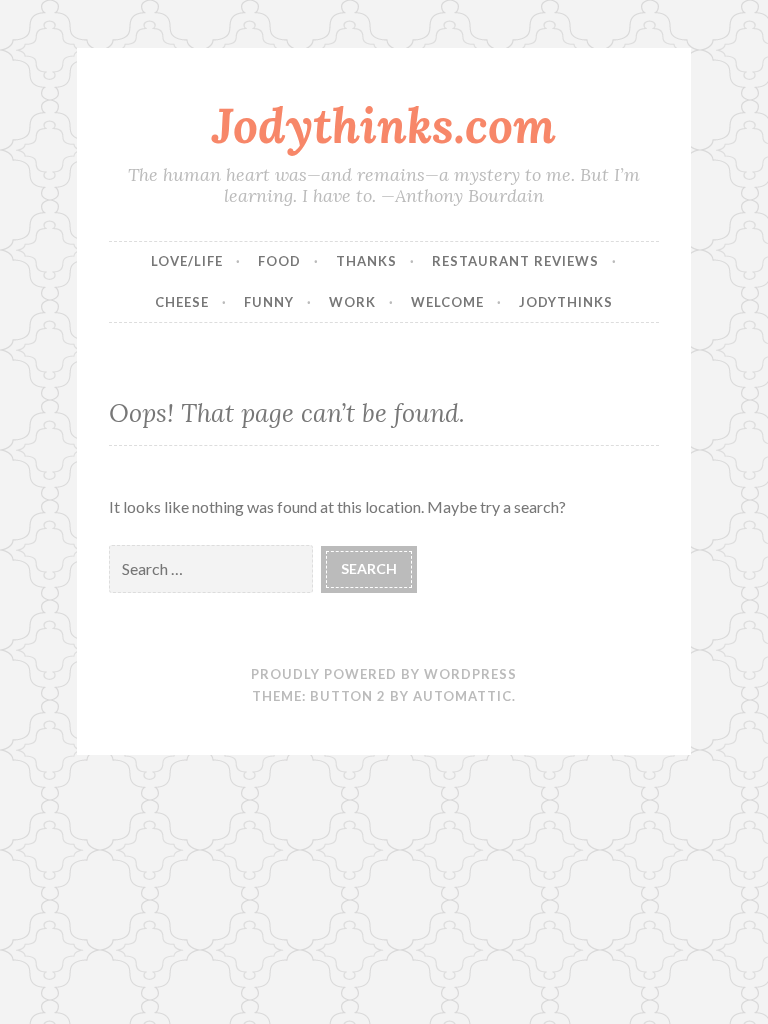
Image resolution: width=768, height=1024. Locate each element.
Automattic (462, 696)
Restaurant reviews (515, 261)
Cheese (182, 302)
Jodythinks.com (384, 125)
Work (352, 302)
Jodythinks (566, 302)
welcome (447, 302)
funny (269, 302)
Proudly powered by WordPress (384, 674)
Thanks (366, 261)
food (279, 261)
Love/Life (187, 261)
